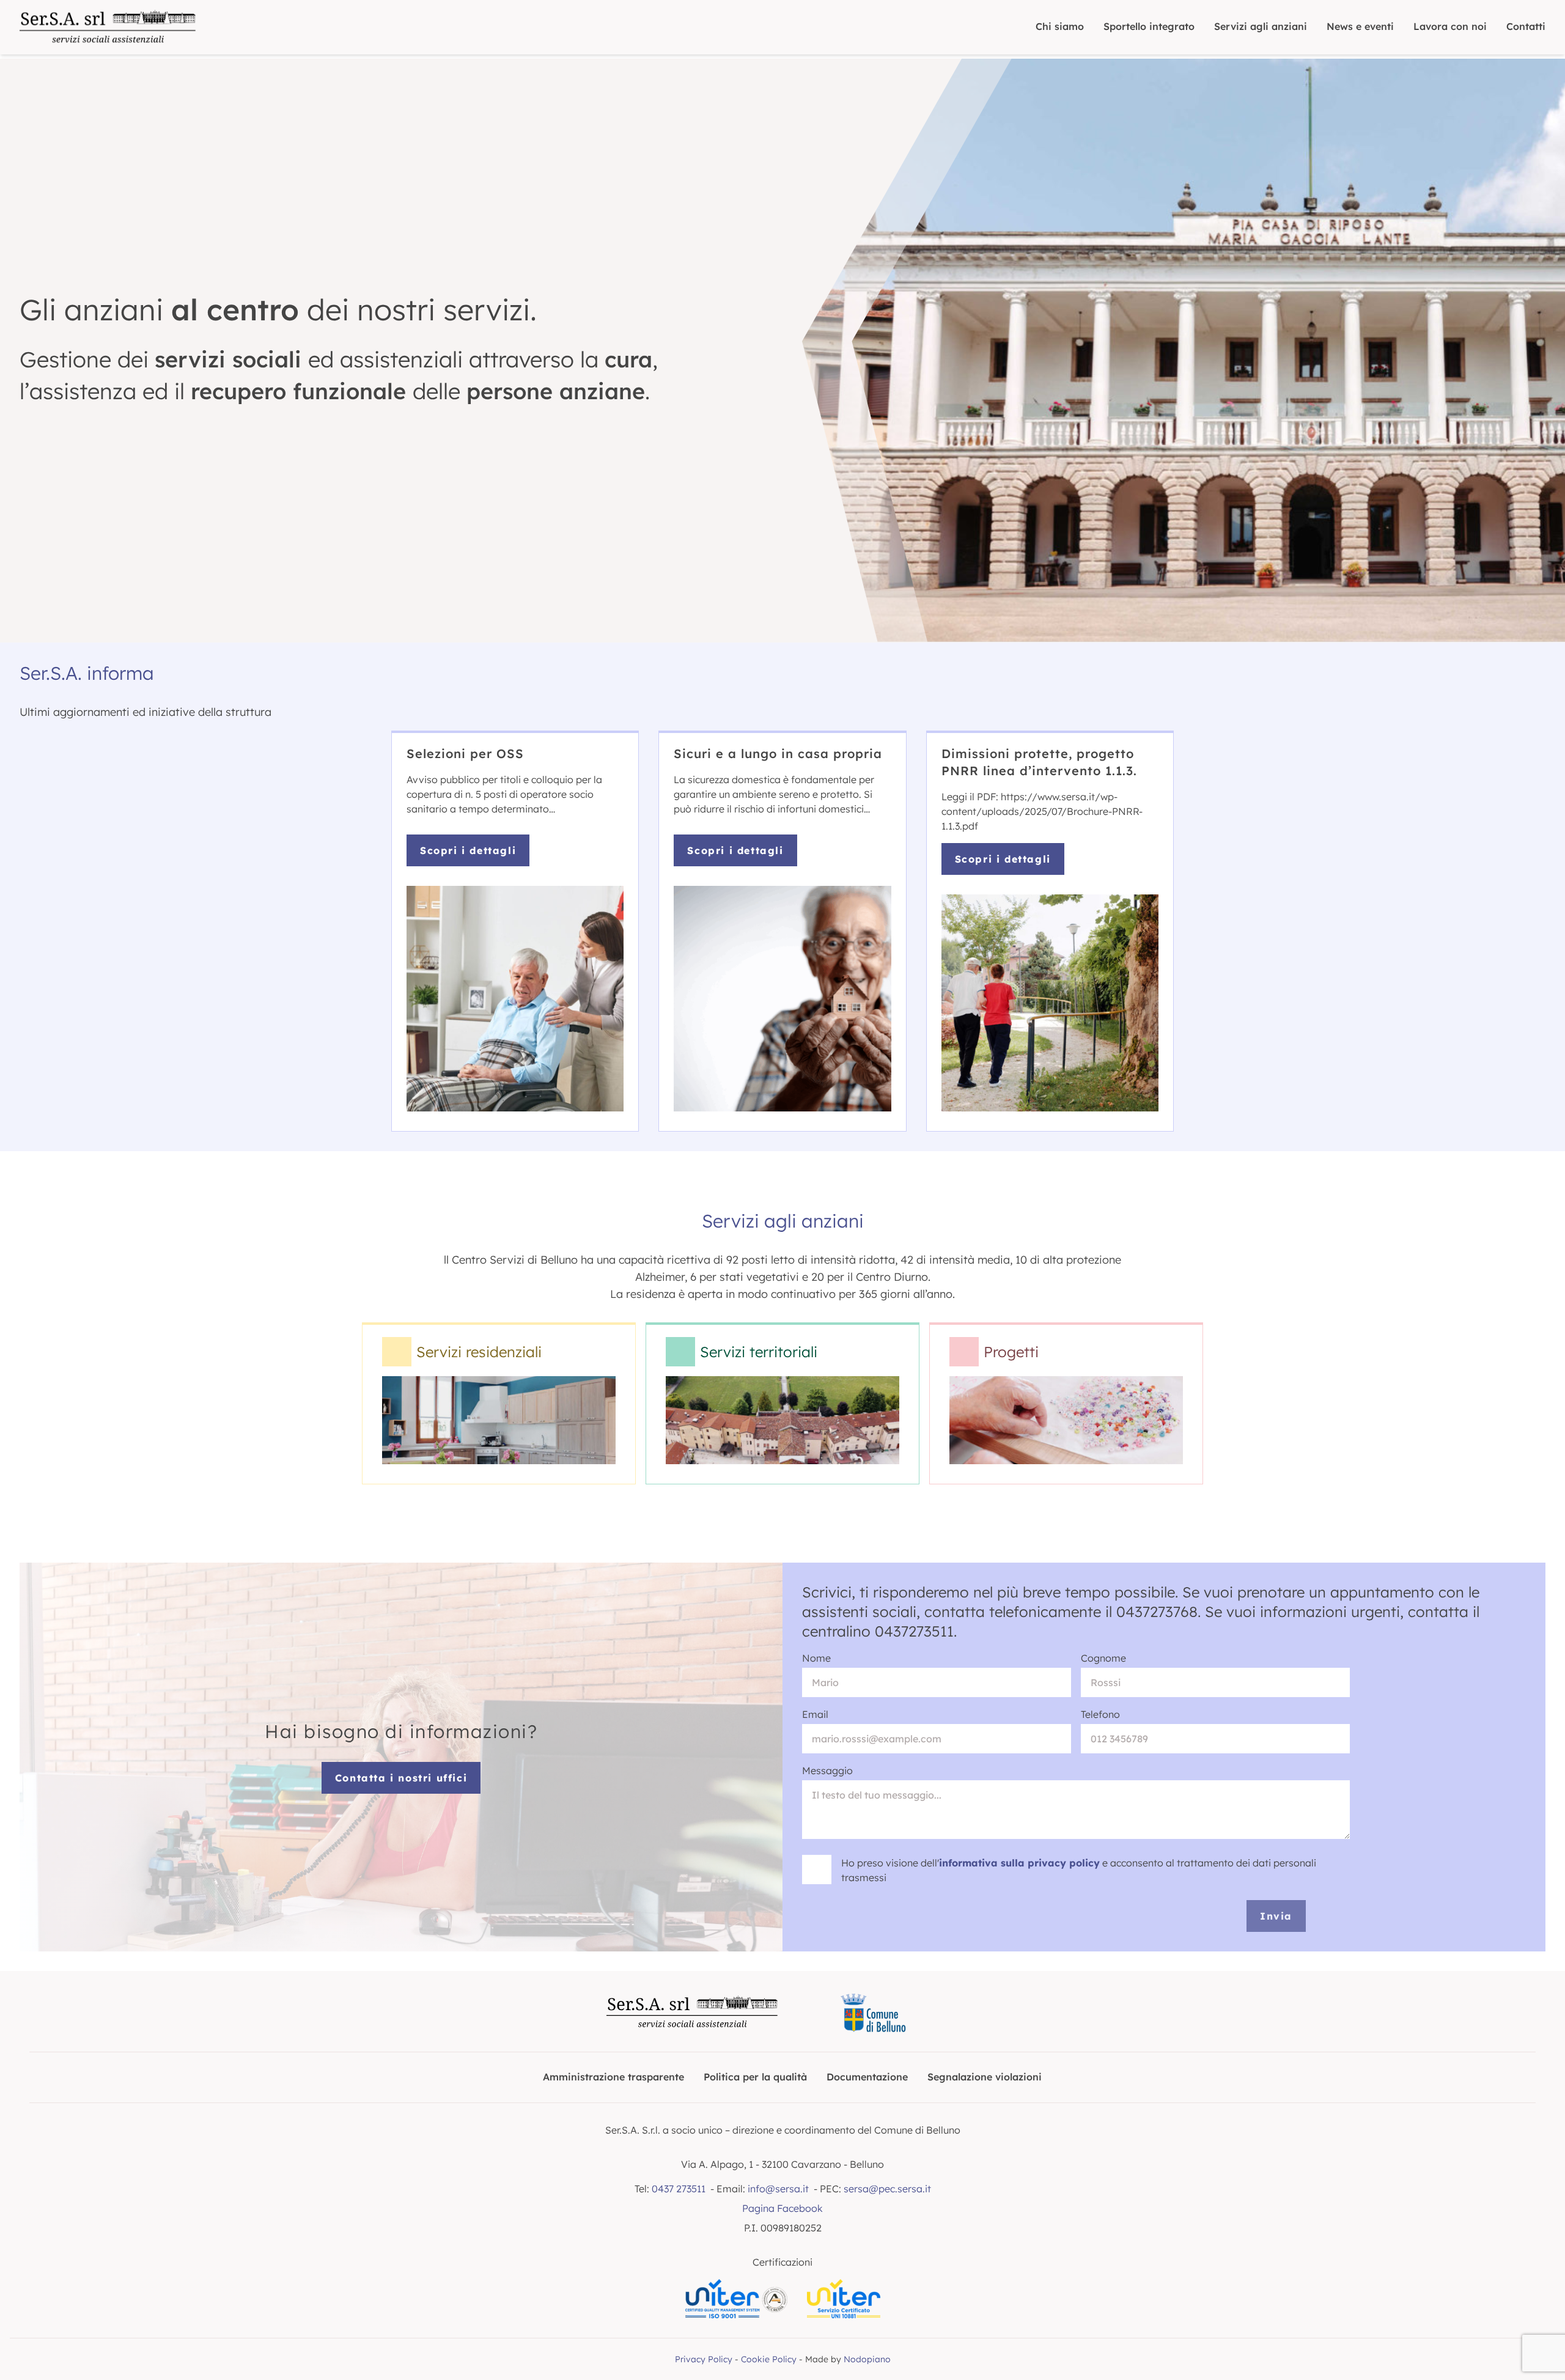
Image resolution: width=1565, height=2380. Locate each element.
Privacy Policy (704, 2359)
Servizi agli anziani (1261, 26)
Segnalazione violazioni (985, 2077)
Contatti (1526, 26)
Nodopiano (867, 2359)
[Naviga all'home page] (108, 27)
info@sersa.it (778, 2189)
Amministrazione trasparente (613, 2077)
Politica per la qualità (755, 2077)
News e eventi (1360, 26)
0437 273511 (679, 2189)
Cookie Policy (769, 2359)
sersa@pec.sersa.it (887, 2189)
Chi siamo (1060, 26)
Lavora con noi (1450, 26)
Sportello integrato (1149, 26)
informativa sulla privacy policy (1019, 1863)
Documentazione (867, 2077)
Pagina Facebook (782, 2208)
